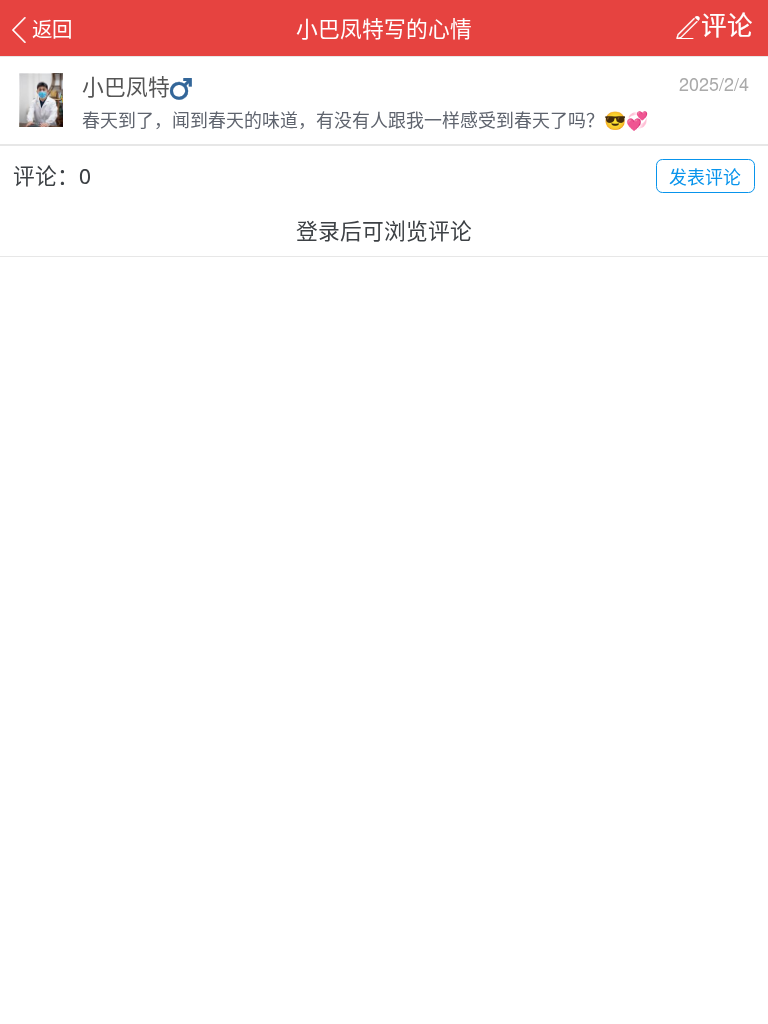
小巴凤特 (126, 85)
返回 (52, 28)
